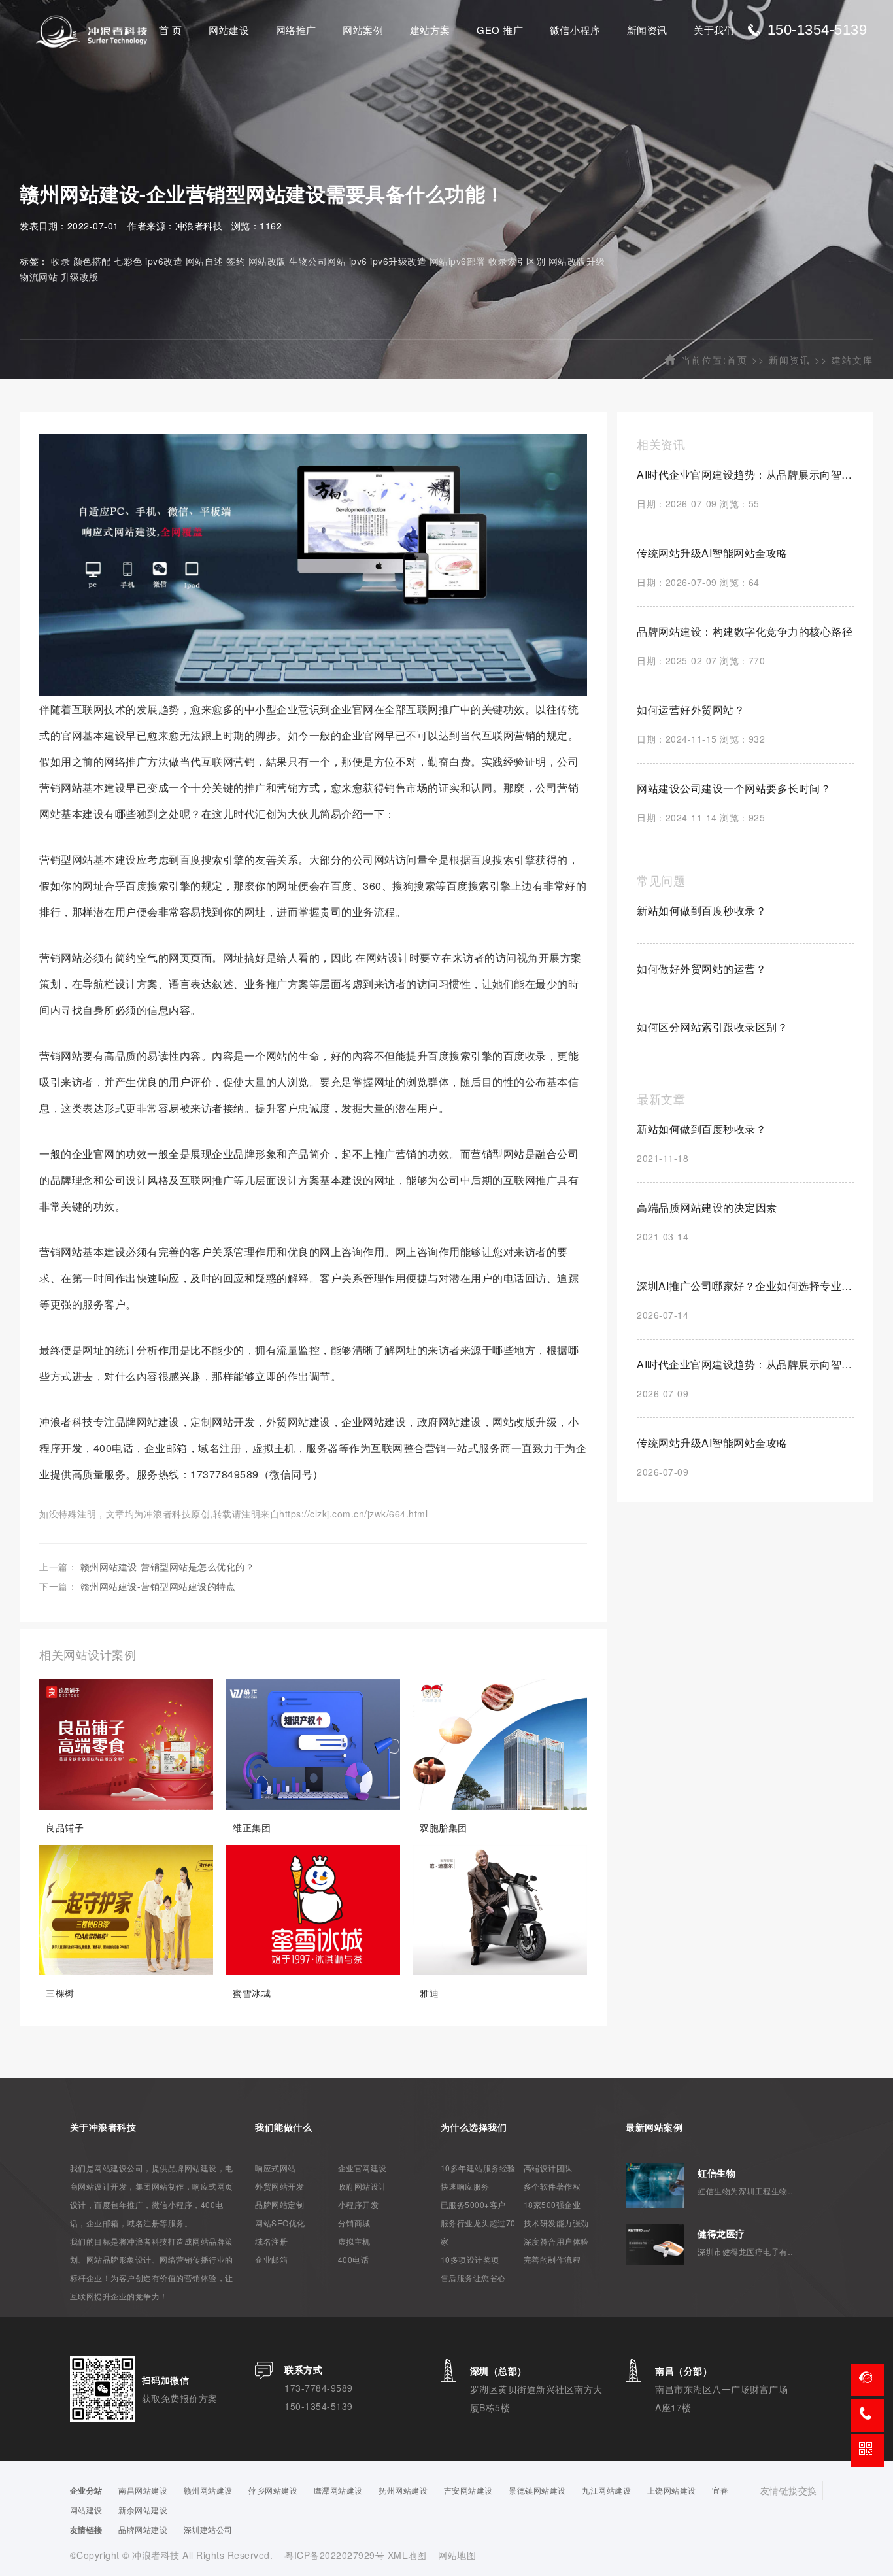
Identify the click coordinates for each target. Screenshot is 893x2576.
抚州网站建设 (403, 2490)
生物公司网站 (317, 261)
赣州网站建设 (208, 2490)
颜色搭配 (92, 261)
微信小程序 (575, 30)
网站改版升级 (577, 261)
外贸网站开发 (279, 2186)
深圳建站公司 (208, 2529)
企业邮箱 (271, 2259)
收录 (60, 261)
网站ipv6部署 (458, 261)
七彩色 (128, 261)
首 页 (171, 30)
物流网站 (39, 277)
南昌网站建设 (143, 2490)
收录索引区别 (517, 261)
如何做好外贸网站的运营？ (701, 969)
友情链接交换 (789, 2490)
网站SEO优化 (280, 2223)
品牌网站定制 (279, 2204)
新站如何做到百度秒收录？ (701, 910)
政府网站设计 (362, 2186)
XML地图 (407, 2555)
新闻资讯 (647, 30)
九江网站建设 (606, 2490)
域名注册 (271, 2241)
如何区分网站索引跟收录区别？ (712, 1027)
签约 (236, 261)
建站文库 (852, 360)
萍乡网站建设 (273, 2490)
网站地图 (457, 2555)
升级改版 (80, 277)
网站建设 (229, 30)
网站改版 (267, 261)
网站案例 (363, 30)
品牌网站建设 (143, 2529)
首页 (737, 360)
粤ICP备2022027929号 (336, 2555)
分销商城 (354, 2223)
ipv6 (358, 261)
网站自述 (205, 261)
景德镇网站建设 (537, 2490)
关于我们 (714, 30)
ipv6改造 (164, 261)
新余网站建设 (143, 2510)
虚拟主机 (354, 2241)
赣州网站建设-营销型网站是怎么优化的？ (168, 1567)
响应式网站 (276, 2168)
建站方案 (430, 30)
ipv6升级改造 (398, 261)
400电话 (354, 2259)
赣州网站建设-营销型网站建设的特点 (158, 1586)
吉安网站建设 (468, 2490)
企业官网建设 (362, 2168)
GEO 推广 (500, 30)
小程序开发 (359, 2204)
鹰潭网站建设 (338, 2490)
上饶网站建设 (672, 2490)
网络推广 (296, 30)
